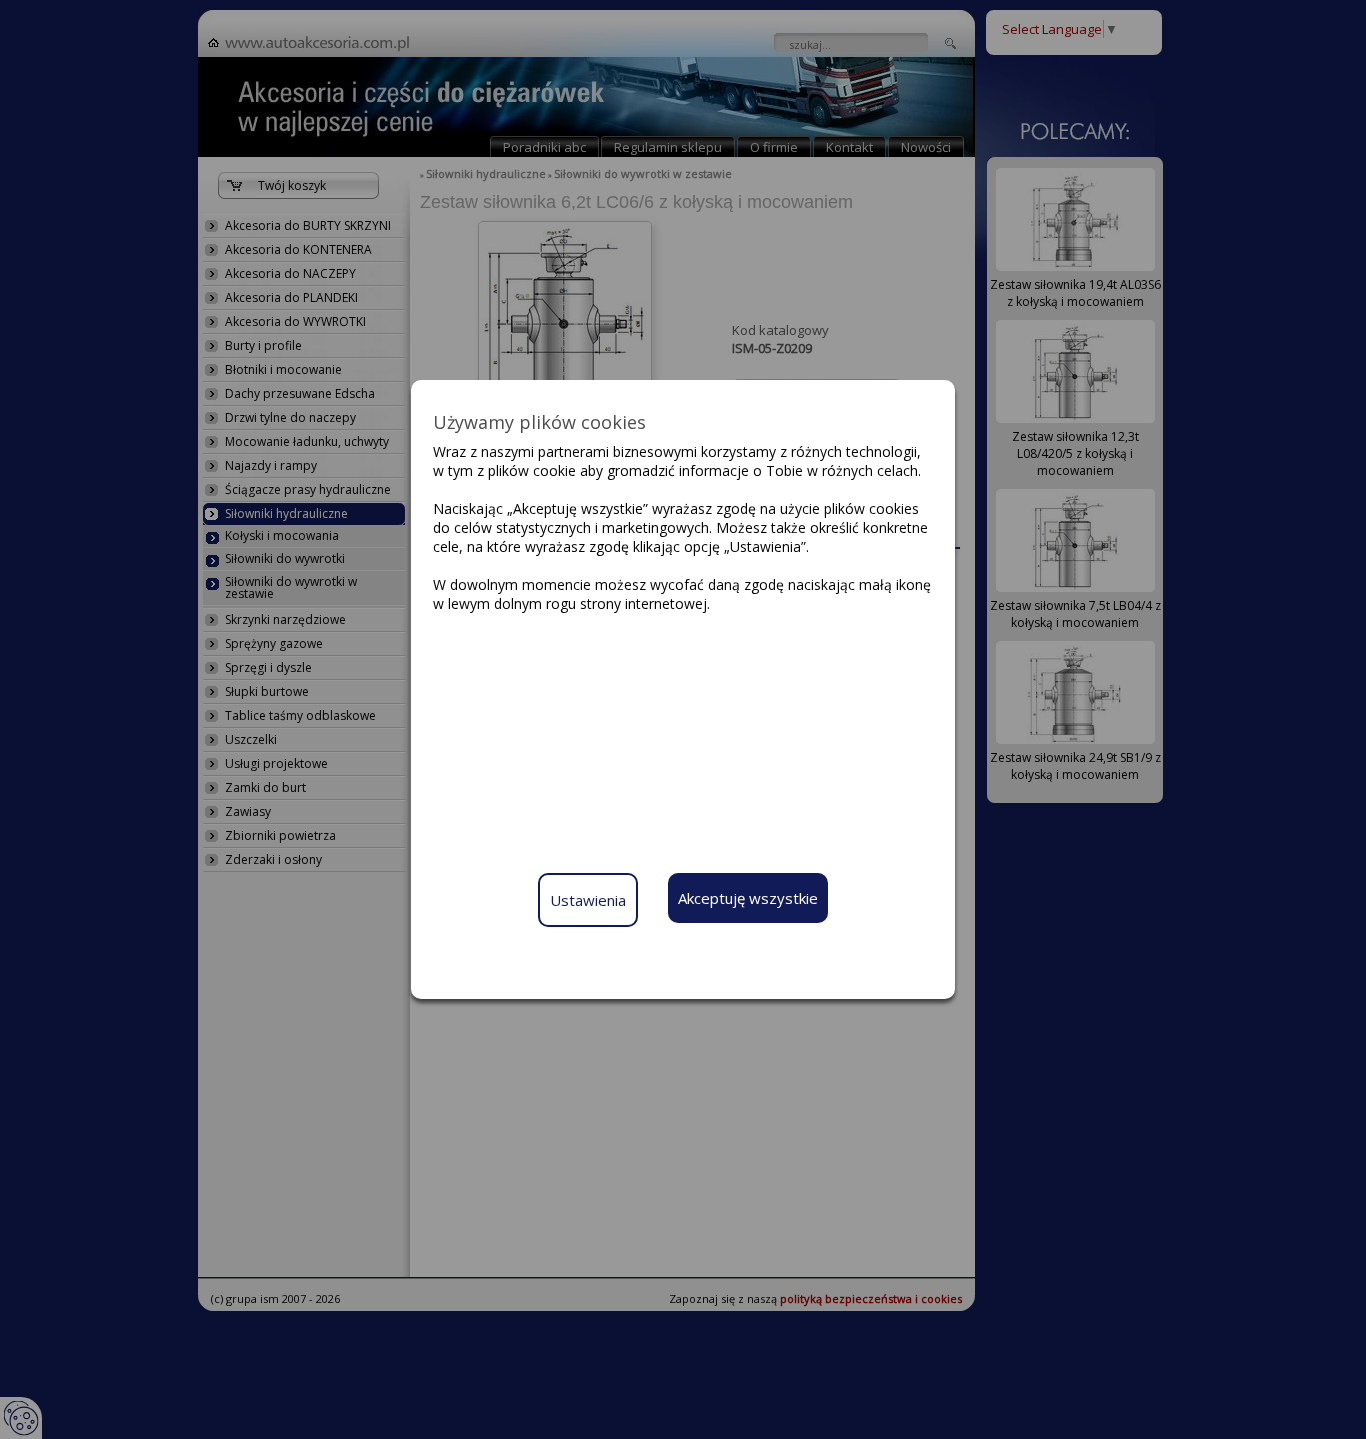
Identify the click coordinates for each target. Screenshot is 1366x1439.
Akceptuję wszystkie (748, 898)
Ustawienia (588, 900)
